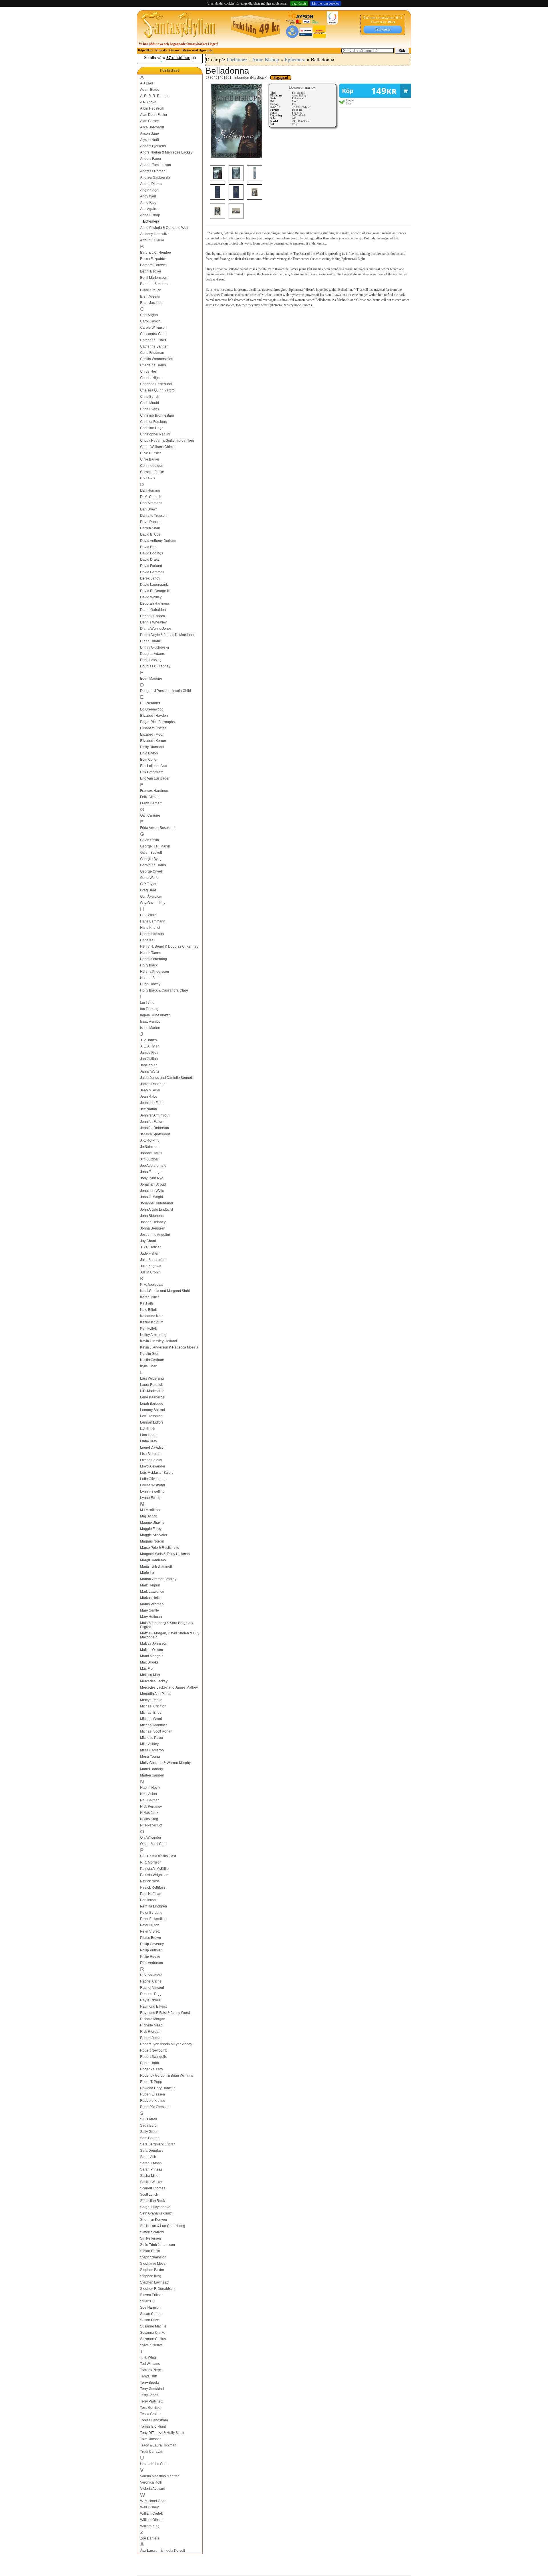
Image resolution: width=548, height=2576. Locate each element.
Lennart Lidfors (152, 1422)
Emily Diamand (152, 747)
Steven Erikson (152, 2295)
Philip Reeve (150, 1957)
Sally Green (149, 2132)
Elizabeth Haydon (154, 716)
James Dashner (152, 1084)
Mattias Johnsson (154, 1644)
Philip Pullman (151, 1950)
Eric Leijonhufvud (154, 766)
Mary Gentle (150, 1610)
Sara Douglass (152, 2151)
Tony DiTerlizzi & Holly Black (162, 2433)
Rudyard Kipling (153, 2101)
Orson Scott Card (153, 1844)
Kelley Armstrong (153, 1335)
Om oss (174, 50)
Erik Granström (152, 772)
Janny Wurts (150, 1071)
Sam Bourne (150, 2138)
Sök (402, 51)
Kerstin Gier (149, 1354)
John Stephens (152, 1216)
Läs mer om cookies (326, 3)
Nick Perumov (151, 1806)
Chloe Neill (149, 372)
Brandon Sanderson (156, 284)
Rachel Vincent (152, 1988)
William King (150, 2526)
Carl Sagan (149, 315)
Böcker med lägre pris (197, 50)
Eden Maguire (151, 679)
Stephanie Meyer (153, 2264)
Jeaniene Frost (152, 1103)
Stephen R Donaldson (157, 2289)
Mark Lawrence (152, 1592)
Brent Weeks (150, 296)
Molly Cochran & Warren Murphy (165, 1763)
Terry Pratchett (151, 2401)
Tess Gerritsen (151, 2408)
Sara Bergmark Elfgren (158, 2144)
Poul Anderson (152, 1963)
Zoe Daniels (150, 2538)
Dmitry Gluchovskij (155, 647)
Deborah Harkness (155, 603)
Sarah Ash (148, 2157)
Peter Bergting (151, 1913)
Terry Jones (149, 2395)
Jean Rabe (149, 1097)
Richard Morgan (153, 2019)
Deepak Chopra (153, 616)
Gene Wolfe (149, 878)
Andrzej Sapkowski (155, 177)
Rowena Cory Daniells (158, 2088)
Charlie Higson (152, 378)
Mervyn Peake (151, 1700)
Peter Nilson (150, 1925)
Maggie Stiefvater (154, 1535)
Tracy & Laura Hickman (158, 2445)
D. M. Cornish (151, 497)
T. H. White (148, 2357)
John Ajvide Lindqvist (157, 1210)
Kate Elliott (148, 1310)
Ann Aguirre (149, 209)
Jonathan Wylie (152, 1191)
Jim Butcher (149, 1159)
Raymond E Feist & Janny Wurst (165, 2013)
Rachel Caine (151, 1981)
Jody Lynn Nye (152, 1178)
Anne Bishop (150, 215)
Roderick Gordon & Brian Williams (167, 2076)
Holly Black (149, 965)
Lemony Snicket (153, 1410)
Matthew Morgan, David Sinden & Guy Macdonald (170, 1635)
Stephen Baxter (152, 2270)
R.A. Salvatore (151, 1975)
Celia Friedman (152, 353)
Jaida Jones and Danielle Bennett (166, 1078)
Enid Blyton (149, 753)
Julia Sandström (153, 1260)
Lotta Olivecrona (153, 1479)
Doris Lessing (151, 660)
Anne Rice (148, 203)
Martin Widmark (152, 1604)
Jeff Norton (149, 1109)
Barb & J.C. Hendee (156, 253)
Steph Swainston (153, 2257)
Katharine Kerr (151, 1316)
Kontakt (161, 50)
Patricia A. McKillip (154, 1869)
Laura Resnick (151, 1385)
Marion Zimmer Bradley (158, 1579)
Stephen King (151, 2276)
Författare (170, 70)
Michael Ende (151, 1713)
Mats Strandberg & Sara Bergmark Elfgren (167, 1625)
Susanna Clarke (153, 2333)
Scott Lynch (149, 2195)
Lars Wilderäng (152, 1378)
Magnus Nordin (152, 1541)
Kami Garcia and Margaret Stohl (165, 1291)
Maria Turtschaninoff (156, 1566)
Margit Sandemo (153, 1560)
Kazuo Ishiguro (152, 1322)
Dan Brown (149, 509)
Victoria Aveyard (153, 2489)
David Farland (151, 566)
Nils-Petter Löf (151, 1825)
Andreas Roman (153, 171)
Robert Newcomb (154, 2050)
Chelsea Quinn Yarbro (157, 390)
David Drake (150, 560)
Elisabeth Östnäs (153, 728)
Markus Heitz (150, 1598)
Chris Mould (150, 403)
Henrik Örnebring (154, 959)
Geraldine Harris (153, 865)
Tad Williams (150, 2364)
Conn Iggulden (152, 466)
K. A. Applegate (152, 1285)
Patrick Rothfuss (153, 1887)
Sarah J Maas (151, 2163)
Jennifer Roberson (155, 1128)
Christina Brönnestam (157, 415)
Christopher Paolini (155, 434)
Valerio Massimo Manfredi (160, 2476)
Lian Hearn (149, 1435)
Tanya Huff (148, 2376)
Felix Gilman (150, 797)
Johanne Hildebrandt (157, 1203)
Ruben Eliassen (153, 2094)
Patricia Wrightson (154, 1875)
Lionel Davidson (153, 1448)
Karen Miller (150, 1297)
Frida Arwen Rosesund (158, 828)
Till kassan (383, 29)
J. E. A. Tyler (149, 1046)
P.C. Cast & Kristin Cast (158, 1856)
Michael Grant (151, 1719)
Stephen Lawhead (154, 2282)
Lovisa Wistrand (153, 1485)
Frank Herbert (151, 803)
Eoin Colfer (149, 760)
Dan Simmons (151, 503)
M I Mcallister (150, 1510)
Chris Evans (150, 409)
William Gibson (152, 2520)
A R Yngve (148, 102)
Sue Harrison (150, 2308)
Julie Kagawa (151, 1266)
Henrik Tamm (150, 953)
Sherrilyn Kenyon (154, 2220)
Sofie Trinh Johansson (158, 2245)
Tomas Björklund (153, 2426)
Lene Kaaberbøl (153, 1397)
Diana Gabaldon (153, 610)
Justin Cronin (150, 1272)
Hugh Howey (150, 984)
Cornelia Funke (152, 472)
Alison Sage (150, 134)
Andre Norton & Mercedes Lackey (166, 152)
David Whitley (151, 597)
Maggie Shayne (152, 1523)
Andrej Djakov (151, 184)
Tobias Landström (154, 2420)
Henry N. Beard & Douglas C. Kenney (169, 946)
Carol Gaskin (150, 321)
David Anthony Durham (158, 541)
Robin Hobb (150, 2063)
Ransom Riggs (152, 1994)
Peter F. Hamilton (153, 1919)
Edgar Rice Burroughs (157, 722)
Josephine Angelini (155, 1235)
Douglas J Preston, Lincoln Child (166, 691)
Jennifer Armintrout (155, 1115)
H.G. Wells (148, 915)
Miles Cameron (152, 1750)
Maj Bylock (149, 1516)
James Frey (149, 1053)
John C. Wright (152, 1197)
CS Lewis (148, 478)
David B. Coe (150, 534)
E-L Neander (150, 703)
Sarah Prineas (151, 2169)
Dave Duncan (151, 522)
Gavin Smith (150, 840)
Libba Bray (149, 1441)
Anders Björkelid (153, 146)
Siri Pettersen (151, 2238)
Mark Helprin (150, 1585)
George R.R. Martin (155, 846)
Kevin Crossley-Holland (159, 1341)
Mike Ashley (149, 1744)
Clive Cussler (151, 453)
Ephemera (151, 221)
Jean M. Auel (150, 1090)
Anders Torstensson (156, 165)
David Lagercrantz (154, 585)
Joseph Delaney (153, 1222)
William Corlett (151, 2514)
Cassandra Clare (153, 334)
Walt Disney (149, 2507)
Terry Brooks (150, 2383)
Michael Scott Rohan (156, 1731)
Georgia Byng (151, 859)
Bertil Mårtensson (154, 278)
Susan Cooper (151, 2314)
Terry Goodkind (152, 2389)
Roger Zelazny (152, 2069)
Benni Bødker (151, 271)
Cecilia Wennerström (156, 359)
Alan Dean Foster (154, 115)
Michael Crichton (153, 1706)
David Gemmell (152, 572)
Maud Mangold (152, 1656)
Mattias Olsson (152, 1650)
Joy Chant (148, 1241)
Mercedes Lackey (154, 1681)
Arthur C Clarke (152, 240)
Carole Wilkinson (153, 328)
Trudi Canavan (152, 2452)
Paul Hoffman (151, 1894)
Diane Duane (151, 641)
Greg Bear (148, 890)
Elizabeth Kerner (153, 741)
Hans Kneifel (150, 928)
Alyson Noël (150, 140)
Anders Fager (151, 159)
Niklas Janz (149, 1813)
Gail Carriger (150, 815)
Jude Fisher (149, 1253)
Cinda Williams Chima (157, 447)
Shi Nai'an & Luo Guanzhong (163, 2226)
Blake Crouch (151, 290)
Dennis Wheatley (153, 622)
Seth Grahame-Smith (156, 2213)
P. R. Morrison (151, 1862)
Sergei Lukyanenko (155, 2207)
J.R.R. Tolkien (151, 1247)
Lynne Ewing (150, 1498)
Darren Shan (150, 528)
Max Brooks (149, 1662)
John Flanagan (152, 1172)
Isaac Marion (150, 1028)
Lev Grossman (151, 1416)
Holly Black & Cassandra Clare (164, 990)
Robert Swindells (153, 2057)
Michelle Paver (152, 1738)
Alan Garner (150, 121)
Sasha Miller (150, 2176)
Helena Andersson (155, 972)
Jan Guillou (149, 1059)
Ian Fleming (149, 1009)
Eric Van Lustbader (155, 778)
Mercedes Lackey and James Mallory (169, 1687)
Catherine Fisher (153, 340)
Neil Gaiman (150, 1800)
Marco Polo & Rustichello (160, 1548)
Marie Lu (147, 1573)
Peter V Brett (150, 1931)
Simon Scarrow (152, 2232)
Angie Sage (149, 190)
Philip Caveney (152, 1944)
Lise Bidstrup (150, 1454)
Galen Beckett (151, 853)
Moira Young (150, 1757)
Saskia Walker (151, 2182)
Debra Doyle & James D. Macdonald (168, 635)
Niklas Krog (149, 1819)
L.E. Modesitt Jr (152, 1391)
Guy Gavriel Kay (153, 903)
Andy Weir (148, 196)
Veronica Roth (151, 2482)
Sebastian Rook (153, 2201)
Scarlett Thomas (153, 2188)
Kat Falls (147, 1303)
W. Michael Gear (153, 2501)
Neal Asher (149, 1794)
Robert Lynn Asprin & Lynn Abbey (166, 2044)
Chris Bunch (150, 397)
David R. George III (155, 591)
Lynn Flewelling (152, 1491)
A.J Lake (147, 83)
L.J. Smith (148, 1429)
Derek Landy (150, 578)
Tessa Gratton (151, 2414)
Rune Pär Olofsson (155, 2107)
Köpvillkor (145, 50)
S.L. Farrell (149, 2119)
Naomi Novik (150, 1788)
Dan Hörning (150, 490)
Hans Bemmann (153, 921)
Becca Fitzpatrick (153, 259)
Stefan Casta (150, 2251)
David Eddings (152, 553)
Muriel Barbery (152, 1769)
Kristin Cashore (152, 1360)
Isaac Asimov (150, 1021)
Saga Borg (148, 2125)
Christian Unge (152, 428)
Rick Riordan (150, 2032)
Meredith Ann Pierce (156, 1694)
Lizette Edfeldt (151, 1460)
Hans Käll (148, 940)
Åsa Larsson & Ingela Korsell (163, 2551)
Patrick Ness (150, 1881)
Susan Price (150, 2320)
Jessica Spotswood (155, 1134)
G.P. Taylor (148, 884)
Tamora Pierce (151, 2370)
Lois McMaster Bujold (157, 1473)
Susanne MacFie (153, 2326)
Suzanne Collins (153, 2339)
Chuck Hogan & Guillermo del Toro (167, 441)
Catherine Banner (154, 346)
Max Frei (147, 1669)
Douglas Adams (152, 654)
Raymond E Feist (153, 2006)
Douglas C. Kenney (155, 666)
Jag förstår (299, 3)
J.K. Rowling (150, 1140)
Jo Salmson (149, 1147)
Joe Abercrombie (153, 1166)
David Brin (148, 547)
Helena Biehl (150, 978)
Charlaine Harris (153, 365)
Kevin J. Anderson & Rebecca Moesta (169, 1347)
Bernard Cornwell (154, 265)
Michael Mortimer (154, 1725)
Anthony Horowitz (154, 234)
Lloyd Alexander (153, 1466)
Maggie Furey (151, 1529)
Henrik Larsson (152, 934)
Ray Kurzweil (150, 2000)
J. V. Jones (148, 1040)
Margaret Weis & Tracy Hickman (165, 1554)
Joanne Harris (151, 1153)
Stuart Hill (148, 2301)
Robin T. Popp (151, 2082)
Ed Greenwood (152, 709)
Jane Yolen (149, 1065)
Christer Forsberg (154, 422)
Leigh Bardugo (152, 1404)
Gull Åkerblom (151, 897)
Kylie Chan (149, 1366)
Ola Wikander (151, 1838)
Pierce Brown (151, 1938)
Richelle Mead (151, 2025)
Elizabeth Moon (152, 734)
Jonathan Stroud (153, 1184)
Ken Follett (148, 1329)
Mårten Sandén (152, 1775)
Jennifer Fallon (152, 1122)
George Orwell (151, 871)
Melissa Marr (150, 1675)
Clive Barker (150, 459)
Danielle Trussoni (154, 516)
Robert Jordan (151, 2038)
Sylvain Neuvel (152, 2345)
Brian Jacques (151, 303)
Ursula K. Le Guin (154, 2464)
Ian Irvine (147, 1003)
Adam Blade (150, 90)
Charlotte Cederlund (156, 384)
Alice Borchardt (152, 127)
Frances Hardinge (154, 791)
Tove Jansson (151, 2439)
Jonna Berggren (153, 1228)
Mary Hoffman (151, 1617)
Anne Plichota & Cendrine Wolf (164, 228)
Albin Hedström (152, 108)
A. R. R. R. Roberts (155, 96)
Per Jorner (148, 1900)
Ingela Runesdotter (155, 1015)
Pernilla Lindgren (154, 1906)
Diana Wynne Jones (156, 629)
